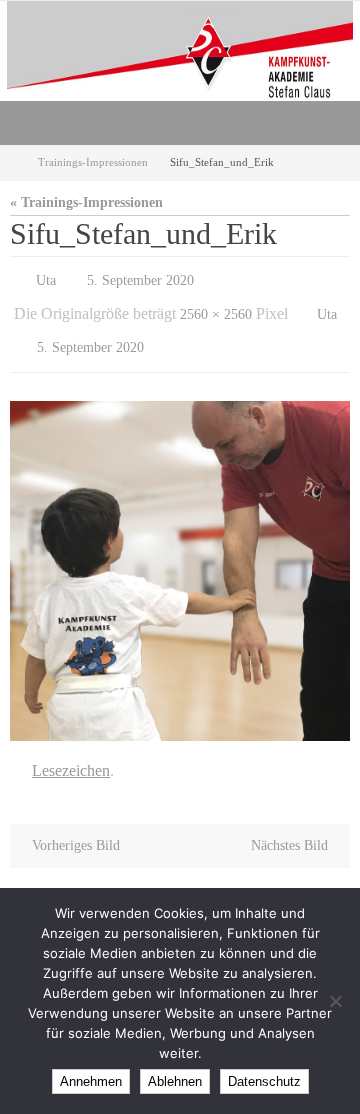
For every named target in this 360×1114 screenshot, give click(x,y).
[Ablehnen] (335, 1001)
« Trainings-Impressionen (86, 202)
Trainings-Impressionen (93, 162)
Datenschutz (264, 1081)
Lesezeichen (71, 754)
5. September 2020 (140, 278)
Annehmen (91, 1081)
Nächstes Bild (289, 826)
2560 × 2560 (216, 307)
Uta (46, 278)
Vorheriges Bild (76, 826)
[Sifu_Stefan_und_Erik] (180, 557)
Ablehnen (175, 1081)
